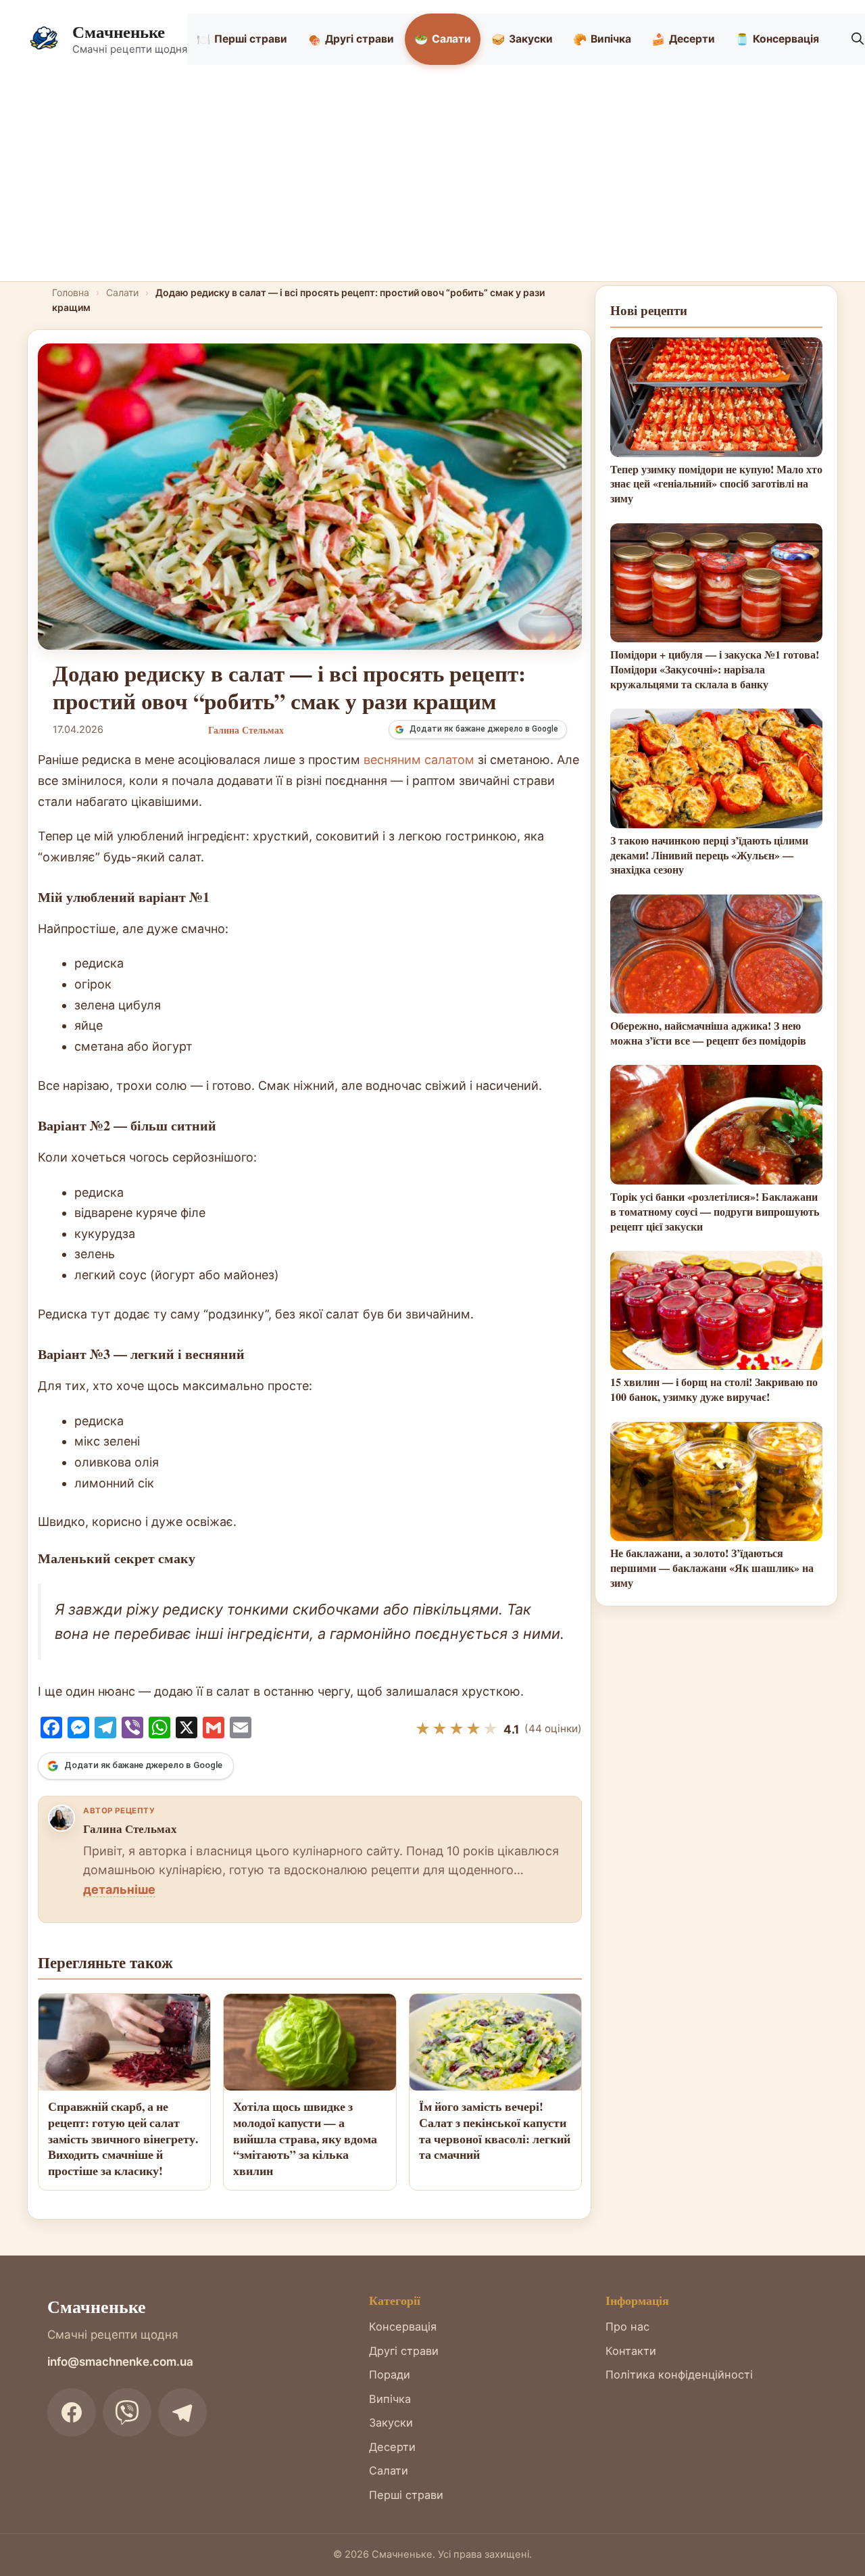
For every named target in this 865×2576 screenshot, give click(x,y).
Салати (443, 39)
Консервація (777, 39)
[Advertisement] (432, 180)
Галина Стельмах (130, 1829)
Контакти (631, 2351)
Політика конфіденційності (679, 2375)
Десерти (683, 39)
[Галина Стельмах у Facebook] (61, 1818)
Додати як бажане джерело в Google (484, 729)
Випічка (602, 39)
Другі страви (351, 39)
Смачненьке (119, 31)
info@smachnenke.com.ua (120, 2362)
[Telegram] (182, 2412)
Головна (71, 292)
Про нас (627, 2327)
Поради (390, 2375)
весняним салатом (419, 760)
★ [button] (423, 1729)
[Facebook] (72, 2412)
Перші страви (242, 39)
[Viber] (127, 2412)
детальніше (119, 1889)
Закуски (522, 39)
